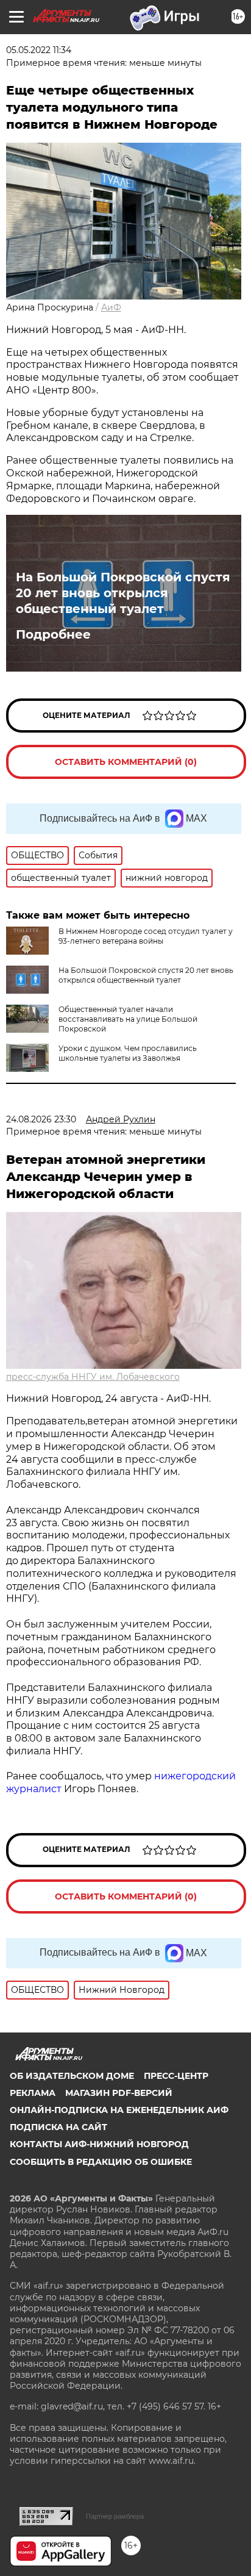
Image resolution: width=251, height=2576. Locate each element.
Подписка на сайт (58, 2127)
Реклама (33, 2093)
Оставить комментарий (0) (126, 762)
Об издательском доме (72, 2076)
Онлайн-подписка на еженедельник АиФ (119, 2110)
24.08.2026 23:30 (41, 1119)
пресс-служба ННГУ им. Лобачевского (93, 1377)
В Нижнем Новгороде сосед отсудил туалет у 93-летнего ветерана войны (146, 936)
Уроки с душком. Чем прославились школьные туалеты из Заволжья (128, 1053)
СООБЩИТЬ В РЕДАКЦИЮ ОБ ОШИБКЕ (101, 2162)
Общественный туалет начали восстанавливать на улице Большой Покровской (128, 1019)
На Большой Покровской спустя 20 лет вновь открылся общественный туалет (123, 593)
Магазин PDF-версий (119, 2093)
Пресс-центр (176, 2076)
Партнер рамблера (115, 2516)
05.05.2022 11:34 (39, 50)
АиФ (111, 307)
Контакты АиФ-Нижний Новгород (99, 2144)
